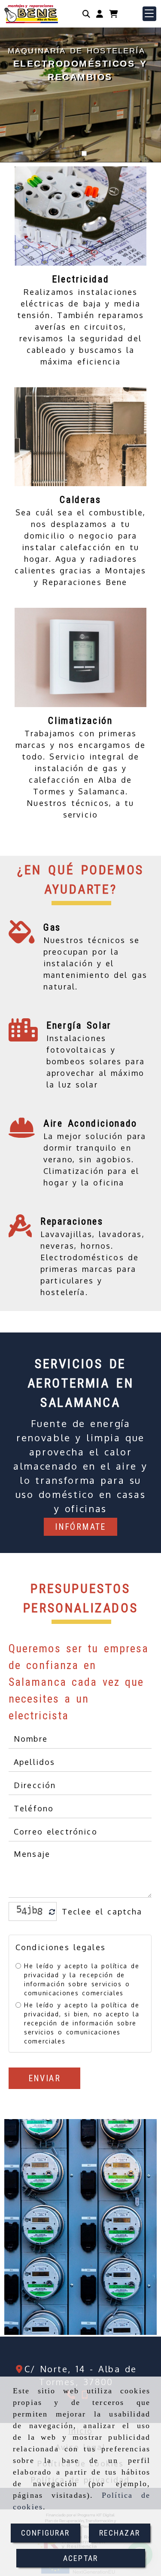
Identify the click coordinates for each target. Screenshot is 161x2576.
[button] (100, 14)
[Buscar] (86, 14)
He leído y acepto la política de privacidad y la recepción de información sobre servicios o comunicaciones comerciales (82, 1979)
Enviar (44, 2078)
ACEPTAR (80, 2558)
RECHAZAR (120, 2533)
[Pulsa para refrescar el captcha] (52, 1912)
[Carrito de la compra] (113, 14)
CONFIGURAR (46, 2533)
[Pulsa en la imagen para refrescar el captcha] (30, 1911)
